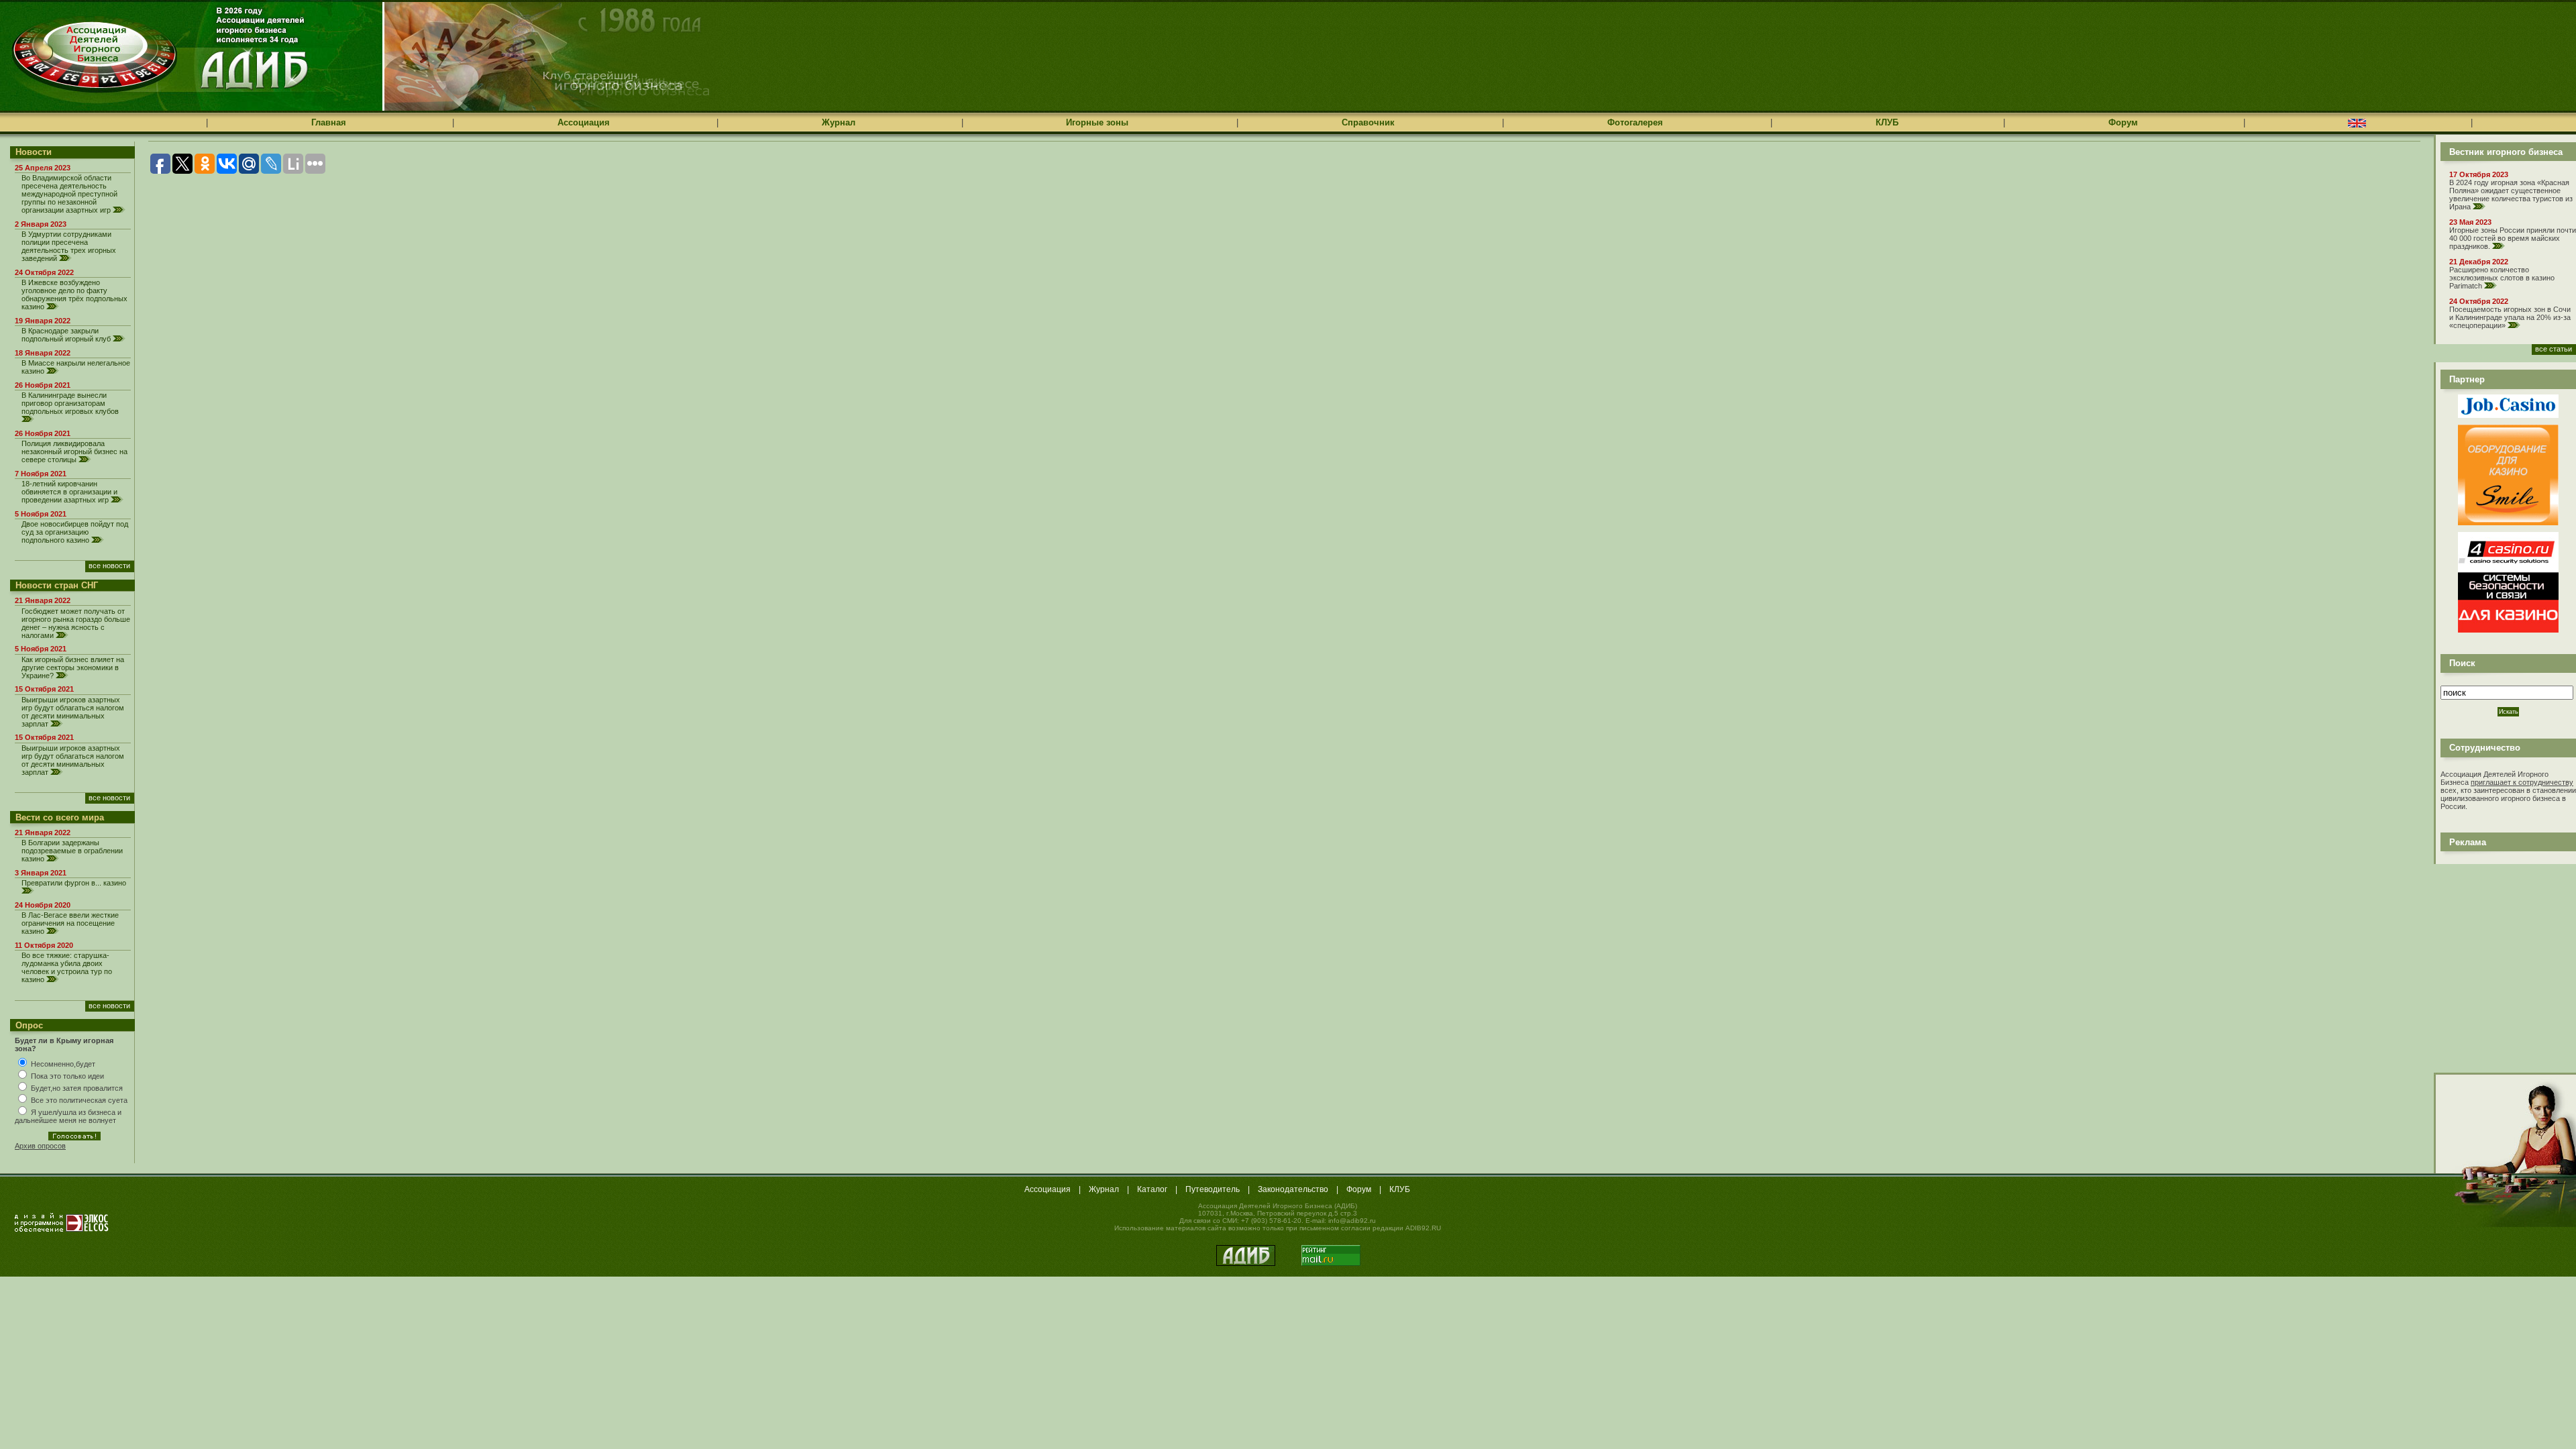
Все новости (109, 566)
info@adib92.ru (1352, 1221)
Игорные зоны (1097, 122)
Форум (2123, 122)
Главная (329, 122)
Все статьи (2554, 349)
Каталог (1152, 1189)
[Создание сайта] (62, 1222)
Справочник (1368, 122)
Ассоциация (584, 122)
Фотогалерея (1635, 122)
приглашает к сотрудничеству (2522, 782)
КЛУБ (1887, 122)
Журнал (839, 122)
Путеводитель (1213, 1189)
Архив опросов (40, 1146)
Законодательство (1293, 1189)
